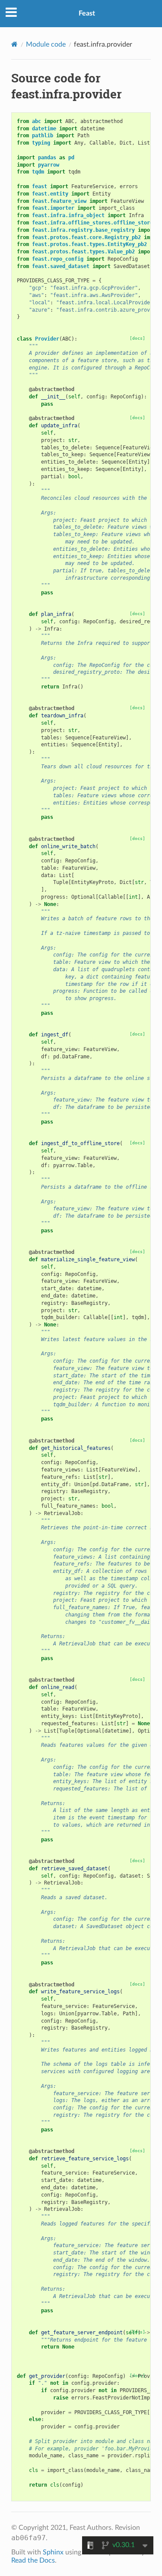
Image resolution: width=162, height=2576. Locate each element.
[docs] (137, 338)
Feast (87, 13)
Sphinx (53, 2552)
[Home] (14, 44)
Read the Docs (33, 2560)
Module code (46, 44)
